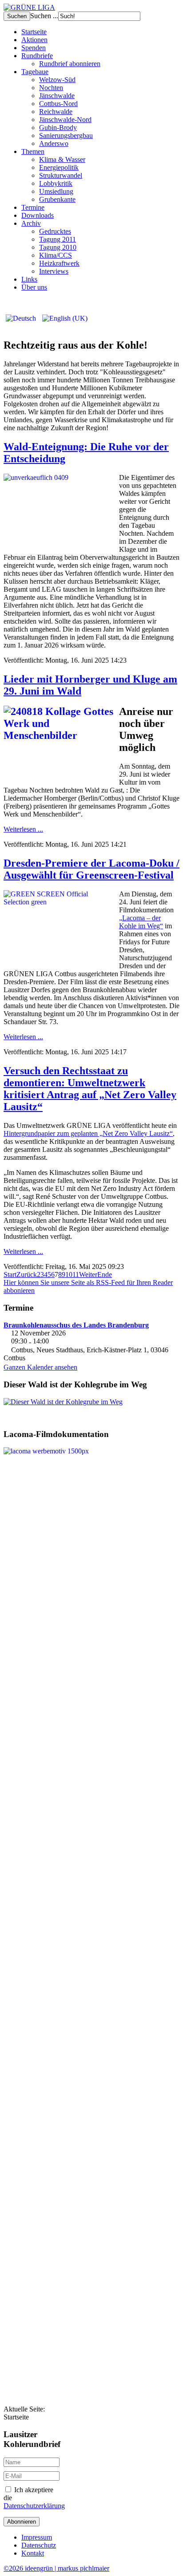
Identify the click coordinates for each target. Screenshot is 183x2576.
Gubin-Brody (58, 128)
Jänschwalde (57, 96)
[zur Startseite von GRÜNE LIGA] (29, 7)
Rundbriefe (37, 56)
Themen (33, 151)
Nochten (51, 88)
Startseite (34, 32)
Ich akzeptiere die (33, 2498)
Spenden (34, 48)
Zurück (27, 1274)
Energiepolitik (59, 167)
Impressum (37, 2537)
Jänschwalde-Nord (65, 120)
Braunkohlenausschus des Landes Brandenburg (76, 1325)
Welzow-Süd (57, 80)
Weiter (88, 1274)
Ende (105, 1274)
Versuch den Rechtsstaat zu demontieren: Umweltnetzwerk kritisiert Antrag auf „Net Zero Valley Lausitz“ (90, 1089)
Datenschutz (39, 2545)
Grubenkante (57, 199)
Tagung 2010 (58, 247)
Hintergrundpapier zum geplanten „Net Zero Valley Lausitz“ (88, 1133)
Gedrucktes (55, 231)
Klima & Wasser (62, 159)
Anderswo (54, 143)
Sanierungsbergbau (66, 135)
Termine (33, 207)
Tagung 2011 (58, 239)
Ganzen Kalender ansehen (40, 1367)
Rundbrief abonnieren (70, 64)
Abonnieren (22, 2522)
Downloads (38, 215)
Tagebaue (35, 72)
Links (29, 279)
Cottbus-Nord (58, 104)
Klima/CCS (56, 255)
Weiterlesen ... (23, 829)
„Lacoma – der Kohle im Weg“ (141, 922)
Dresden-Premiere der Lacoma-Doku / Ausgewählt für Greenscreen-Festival (91, 869)
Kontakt (33, 2553)
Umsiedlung (56, 191)
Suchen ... (44, 16)
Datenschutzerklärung (34, 2506)
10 (69, 1274)
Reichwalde (56, 112)
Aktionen (34, 40)
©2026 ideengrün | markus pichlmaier (56, 2568)
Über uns (34, 287)
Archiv (31, 223)
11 (76, 1274)
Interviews (54, 271)
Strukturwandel (61, 175)
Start (10, 1274)
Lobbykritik (56, 183)
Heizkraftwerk (59, 263)
